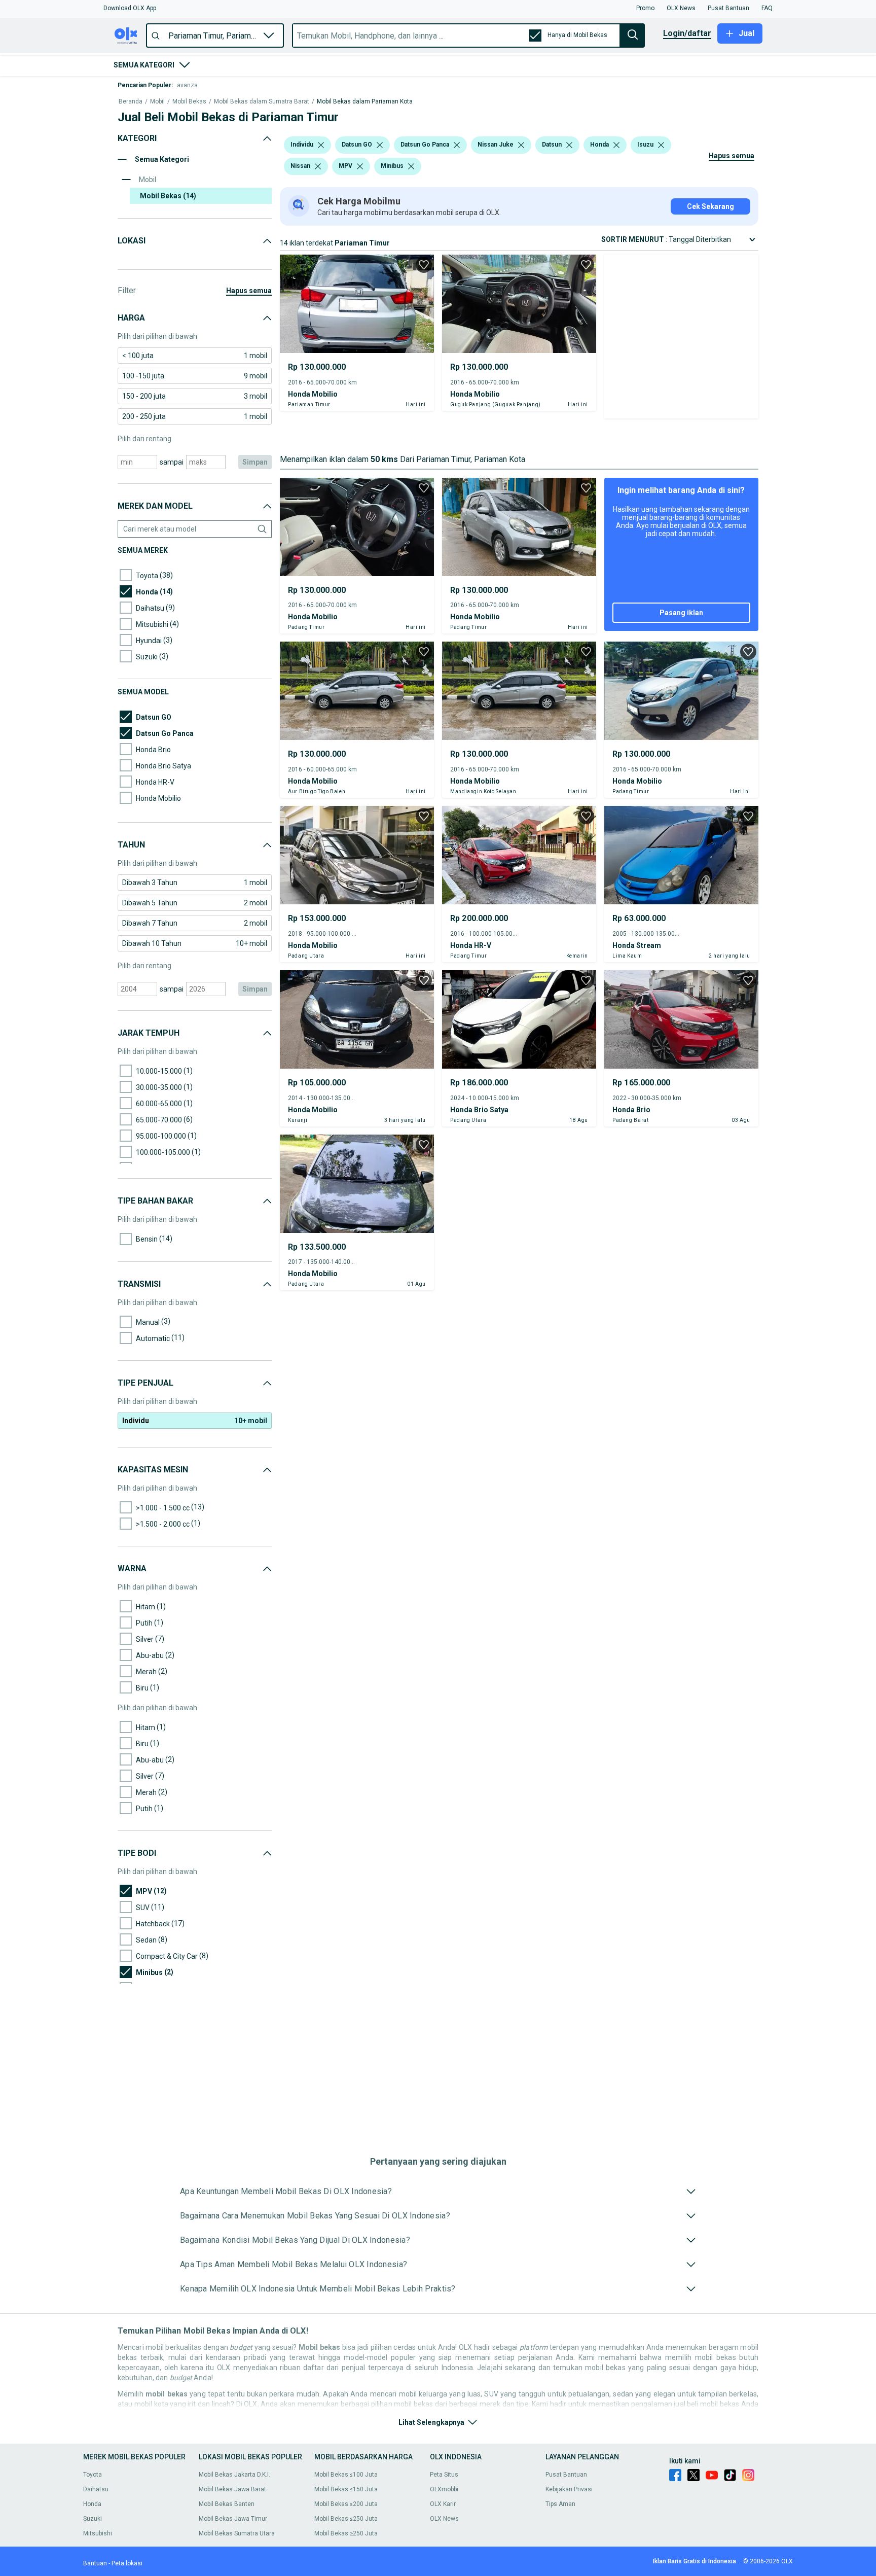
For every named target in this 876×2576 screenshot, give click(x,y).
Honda (92, 2504)
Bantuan (95, 2563)
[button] (130, 8)
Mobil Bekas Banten (227, 2504)
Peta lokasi (127, 2563)
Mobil (157, 102)
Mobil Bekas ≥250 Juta (346, 2533)
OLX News (444, 2519)
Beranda (131, 102)
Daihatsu (96, 2489)
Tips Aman (560, 2504)
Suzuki (93, 2519)
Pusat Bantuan (566, 2475)
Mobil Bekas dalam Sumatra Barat (262, 102)
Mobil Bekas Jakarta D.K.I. (234, 2475)
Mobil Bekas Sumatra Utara (237, 2533)
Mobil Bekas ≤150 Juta (346, 2489)
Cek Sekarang (710, 206)
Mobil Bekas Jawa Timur (233, 2519)
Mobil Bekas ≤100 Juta (346, 2475)
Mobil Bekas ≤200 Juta (346, 2504)
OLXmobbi (444, 2489)
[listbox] (321, 145)
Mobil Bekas (189, 102)
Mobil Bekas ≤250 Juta (346, 2519)
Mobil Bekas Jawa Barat (232, 2489)
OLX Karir (443, 2504)
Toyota (93, 2475)
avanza (187, 85)
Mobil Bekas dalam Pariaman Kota (365, 102)
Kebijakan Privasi (569, 2489)
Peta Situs (444, 2475)
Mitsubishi (98, 2533)
